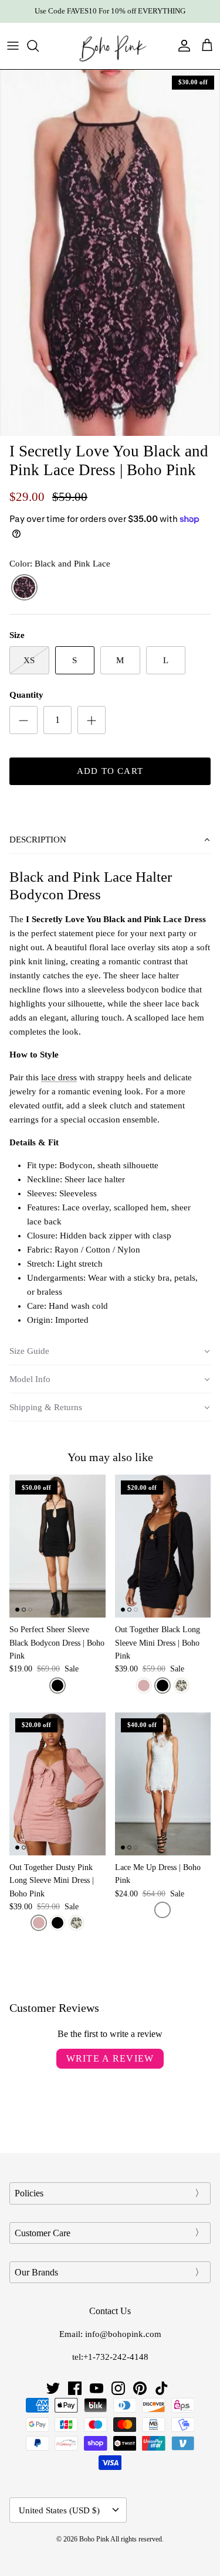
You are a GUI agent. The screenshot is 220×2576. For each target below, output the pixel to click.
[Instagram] (118, 2388)
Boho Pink (94, 2539)
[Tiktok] (162, 2388)
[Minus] (23, 720)
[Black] (57, 1686)
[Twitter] (53, 2388)
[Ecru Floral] (181, 1686)
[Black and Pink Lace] (24, 588)
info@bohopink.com (123, 2334)
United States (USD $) (59, 2510)
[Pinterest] (140, 2388)
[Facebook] (75, 2388)
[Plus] (92, 720)
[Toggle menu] (13, 46)
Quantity (26, 695)
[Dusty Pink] (144, 1686)
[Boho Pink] (110, 46)
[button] (110, 840)
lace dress (59, 1077)
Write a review (110, 2058)
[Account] (181, 46)
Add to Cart (110, 771)
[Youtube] (97, 2388)
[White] (163, 1910)
